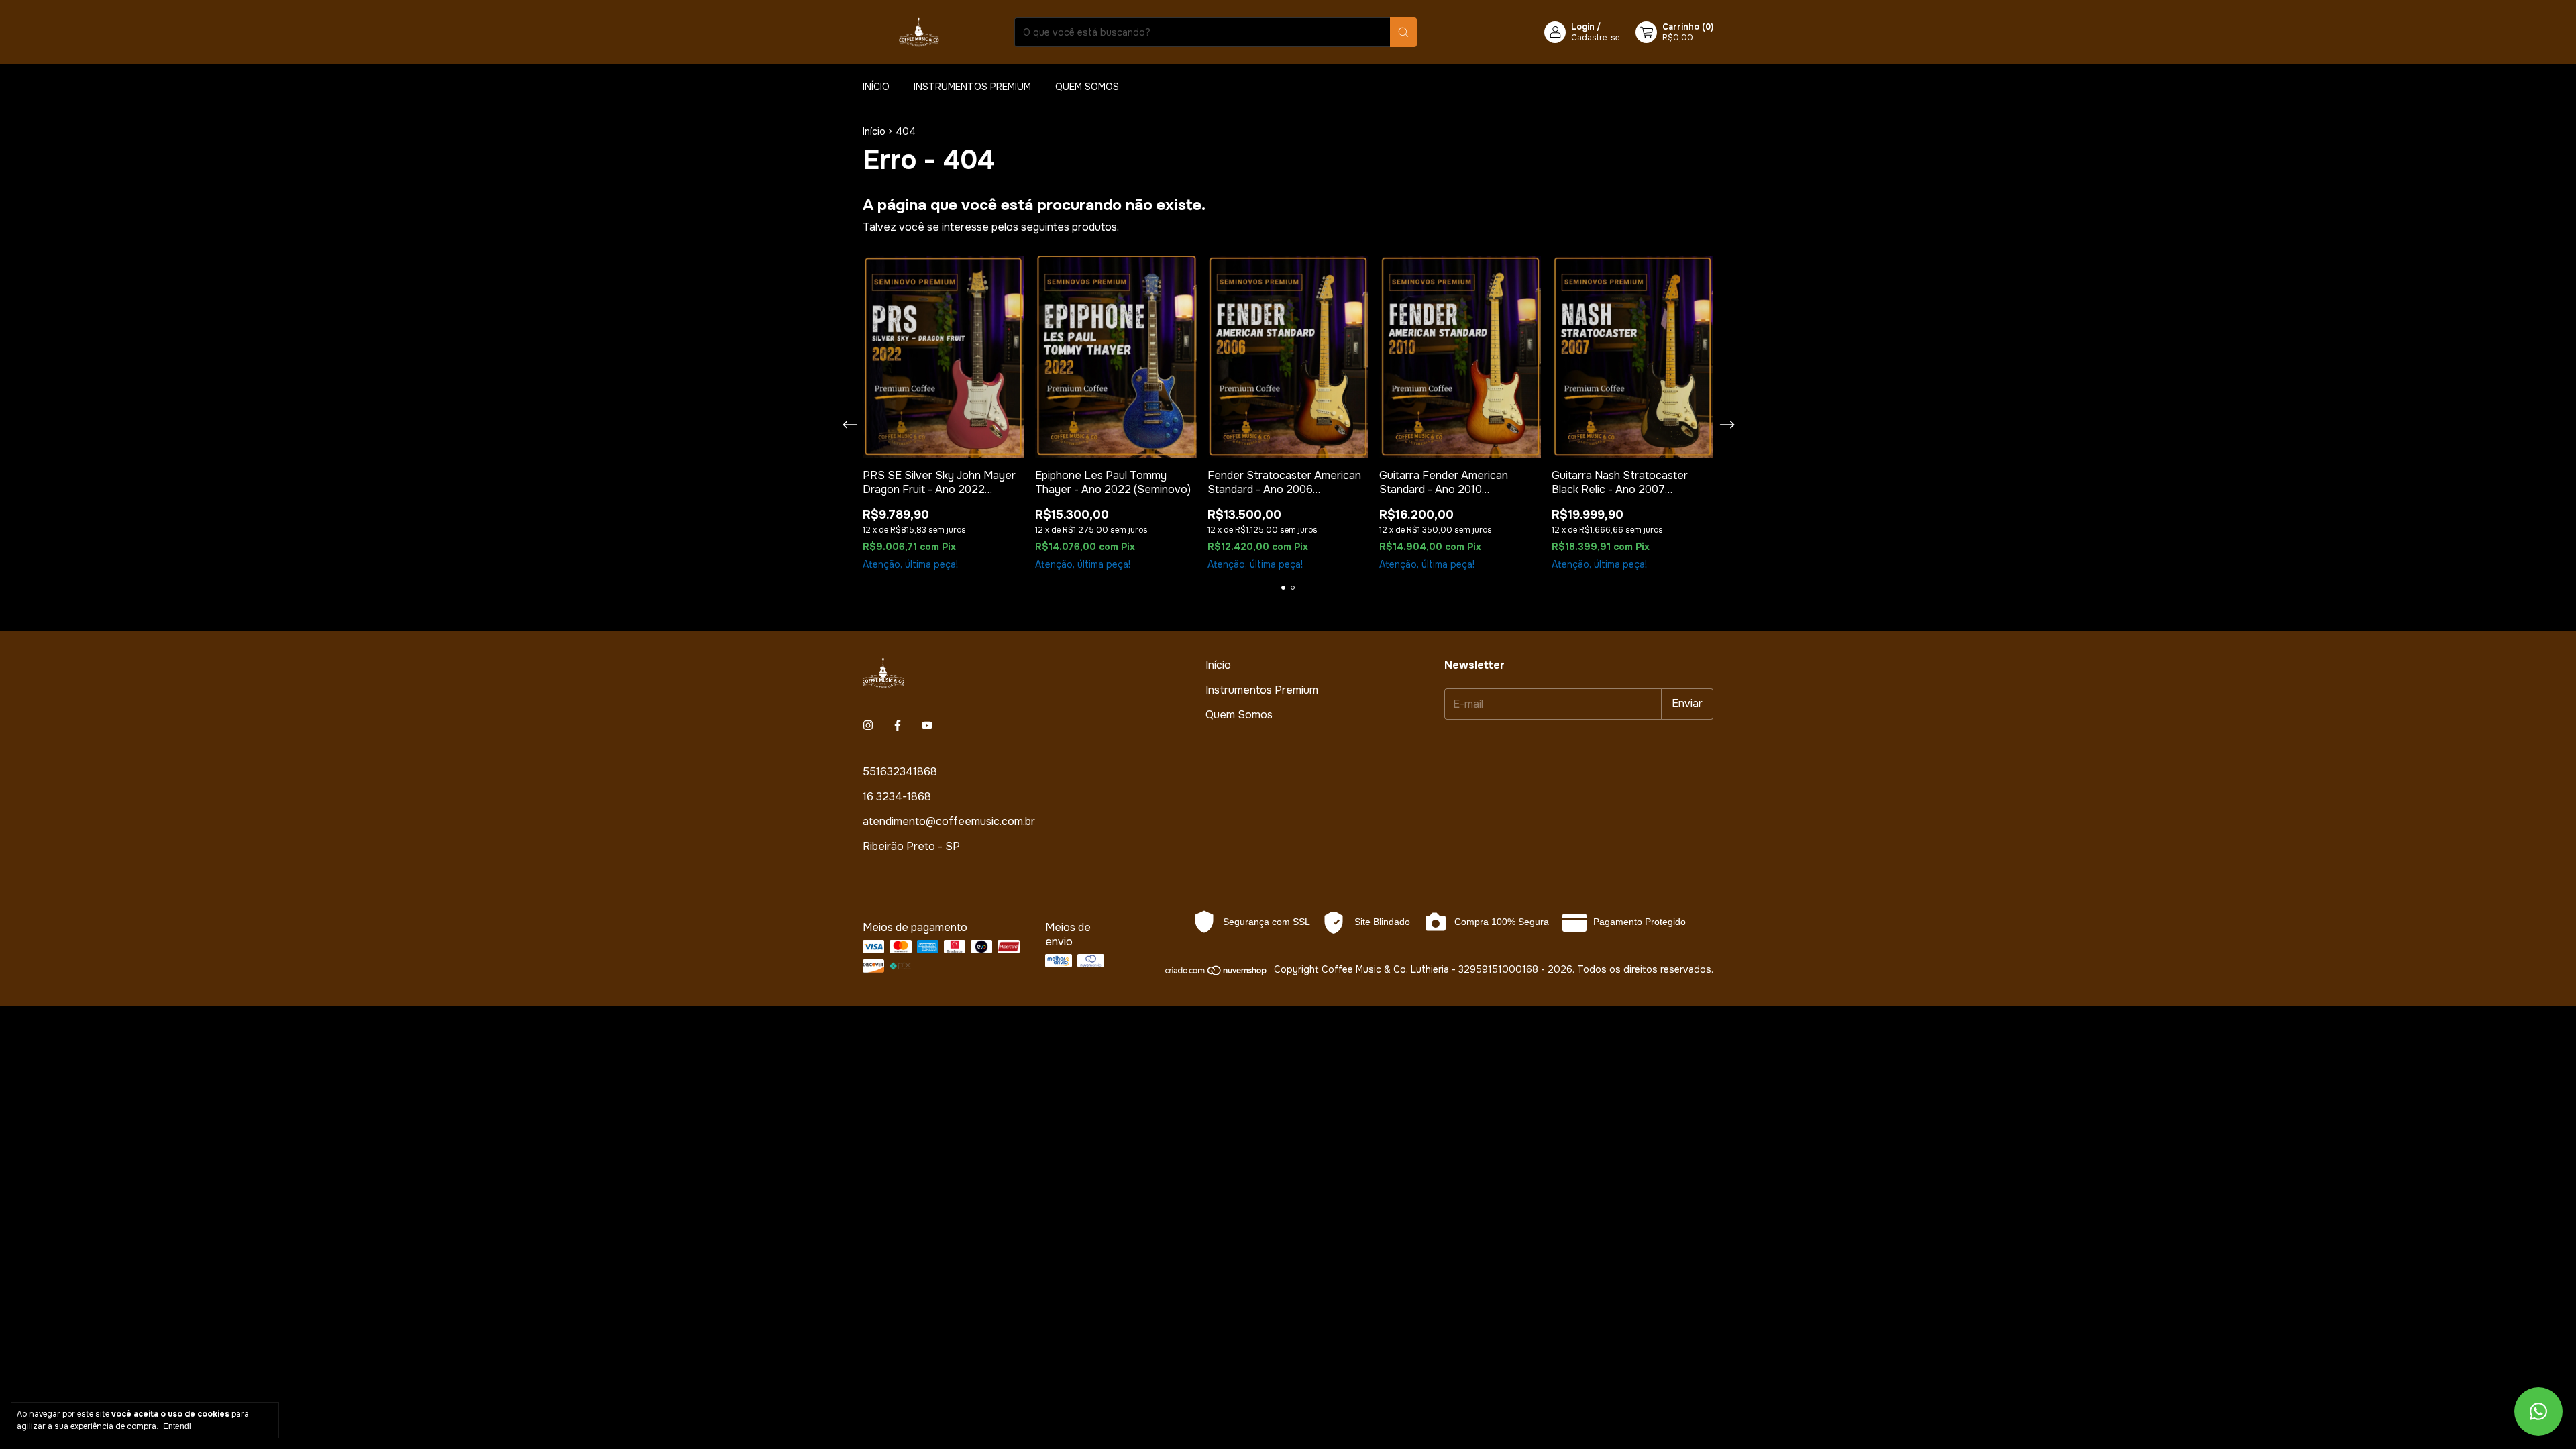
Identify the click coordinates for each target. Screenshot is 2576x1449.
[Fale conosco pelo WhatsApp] (2538, 1411)
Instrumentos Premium (972, 87)
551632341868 (900, 772)
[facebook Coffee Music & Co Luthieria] (898, 726)
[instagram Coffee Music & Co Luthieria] (868, 726)
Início (876, 87)
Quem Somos (1087, 87)
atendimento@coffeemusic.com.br (949, 821)
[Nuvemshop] (1217, 973)
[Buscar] (1403, 32)
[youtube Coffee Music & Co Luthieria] (927, 726)
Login (1583, 27)
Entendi (177, 1426)
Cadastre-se (1595, 38)
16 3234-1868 (897, 797)
